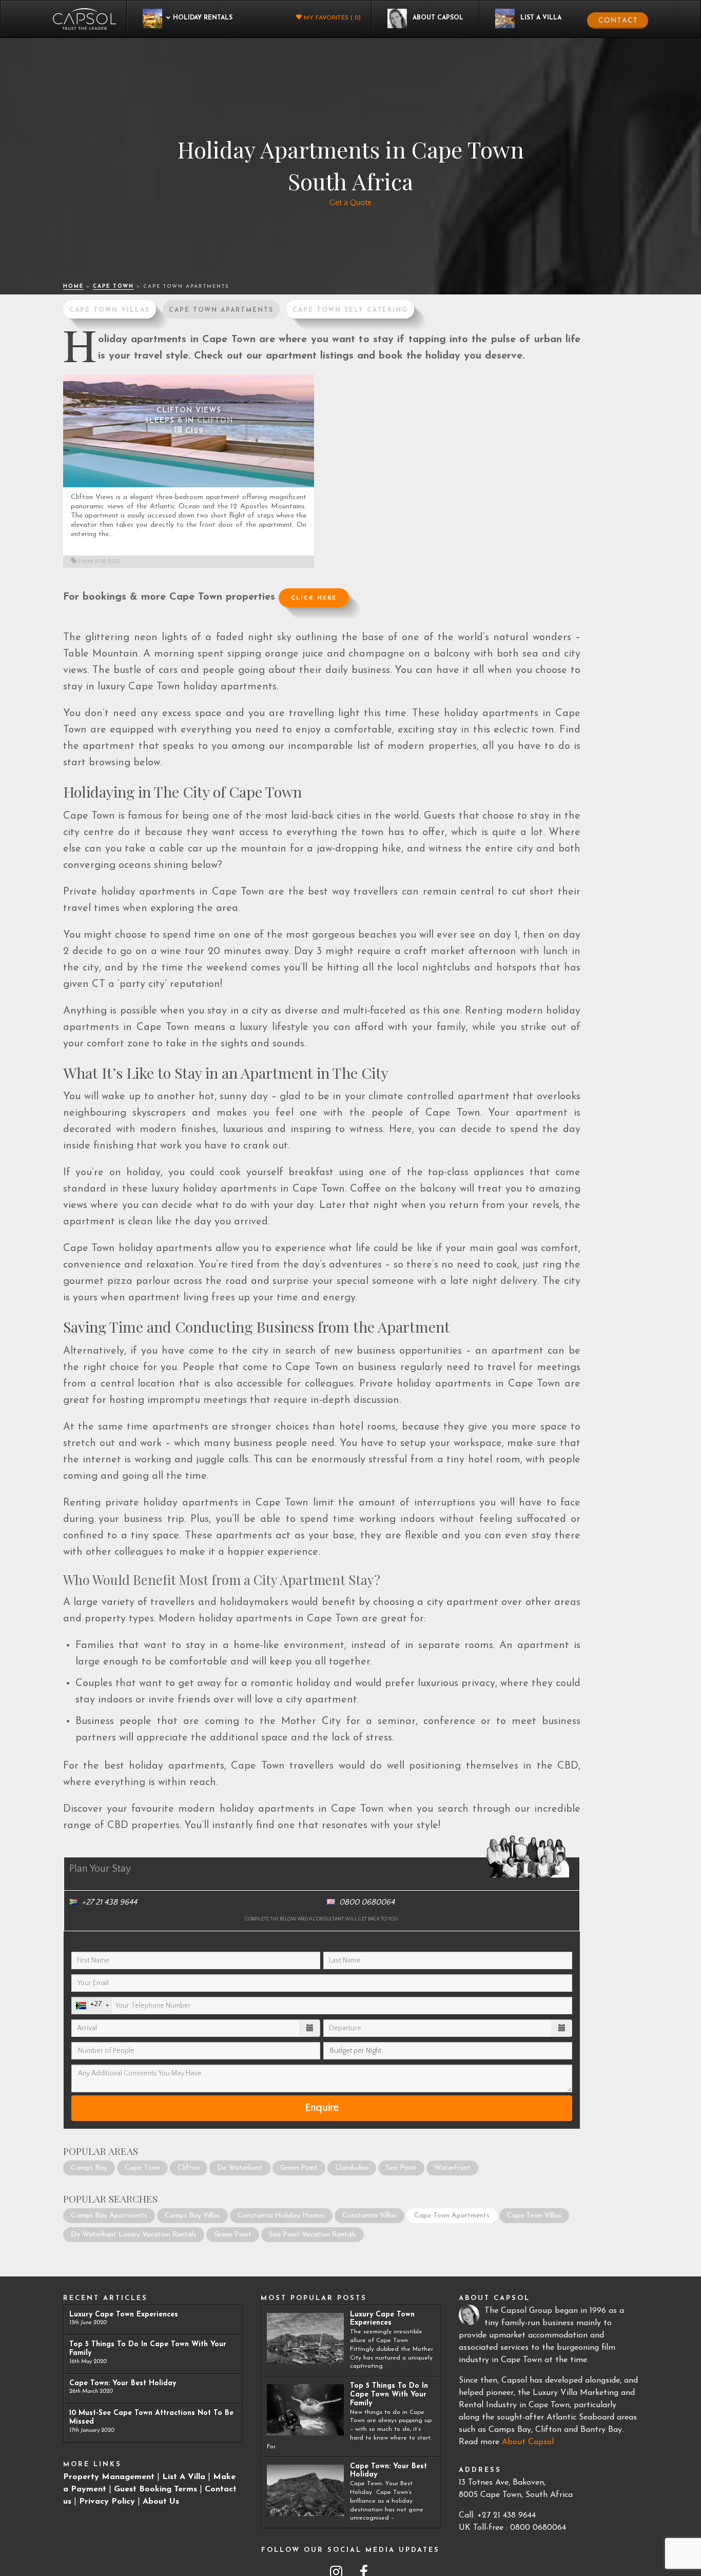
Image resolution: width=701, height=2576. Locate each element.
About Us (161, 2502)
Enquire (322, 2108)
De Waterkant (240, 2168)
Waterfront (452, 2168)
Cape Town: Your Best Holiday (123, 2383)
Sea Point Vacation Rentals (313, 2235)
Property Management (109, 2477)
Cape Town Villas (110, 310)
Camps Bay (89, 2168)
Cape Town (113, 286)
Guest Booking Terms (155, 2489)
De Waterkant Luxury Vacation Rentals (134, 2235)
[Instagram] (334, 2568)
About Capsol (528, 2442)
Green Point (299, 2168)
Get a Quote (350, 203)
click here (314, 598)
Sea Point (401, 2168)
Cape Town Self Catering (350, 310)
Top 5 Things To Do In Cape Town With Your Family (389, 2395)
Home (73, 286)
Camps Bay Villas (192, 2216)
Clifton (189, 2168)
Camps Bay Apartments (109, 2216)
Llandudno (352, 2168)
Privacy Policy (107, 2502)
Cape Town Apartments (221, 310)
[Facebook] (364, 2568)
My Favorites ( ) (331, 18)
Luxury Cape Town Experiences (124, 2315)
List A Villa (184, 2477)
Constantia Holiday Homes (281, 2216)
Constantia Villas (369, 2216)
